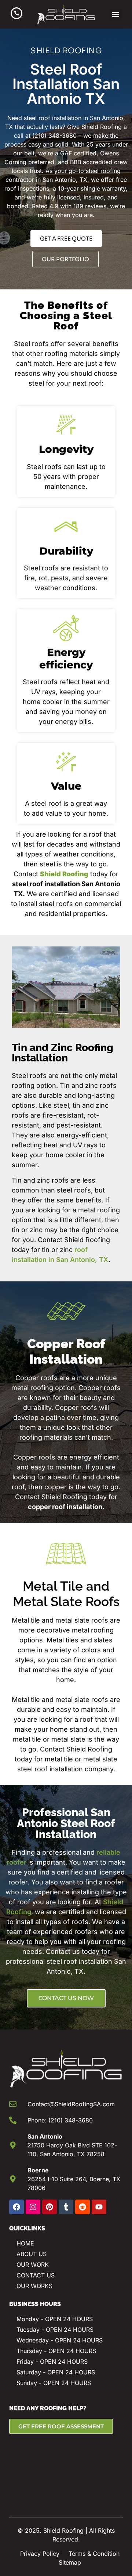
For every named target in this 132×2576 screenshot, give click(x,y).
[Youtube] (99, 2207)
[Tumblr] (66, 2207)
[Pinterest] (49, 2207)
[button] (116, 14)
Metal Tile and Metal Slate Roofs (66, 1594)
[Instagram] (33, 2207)
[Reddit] (82, 2207)
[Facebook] (16, 2207)
